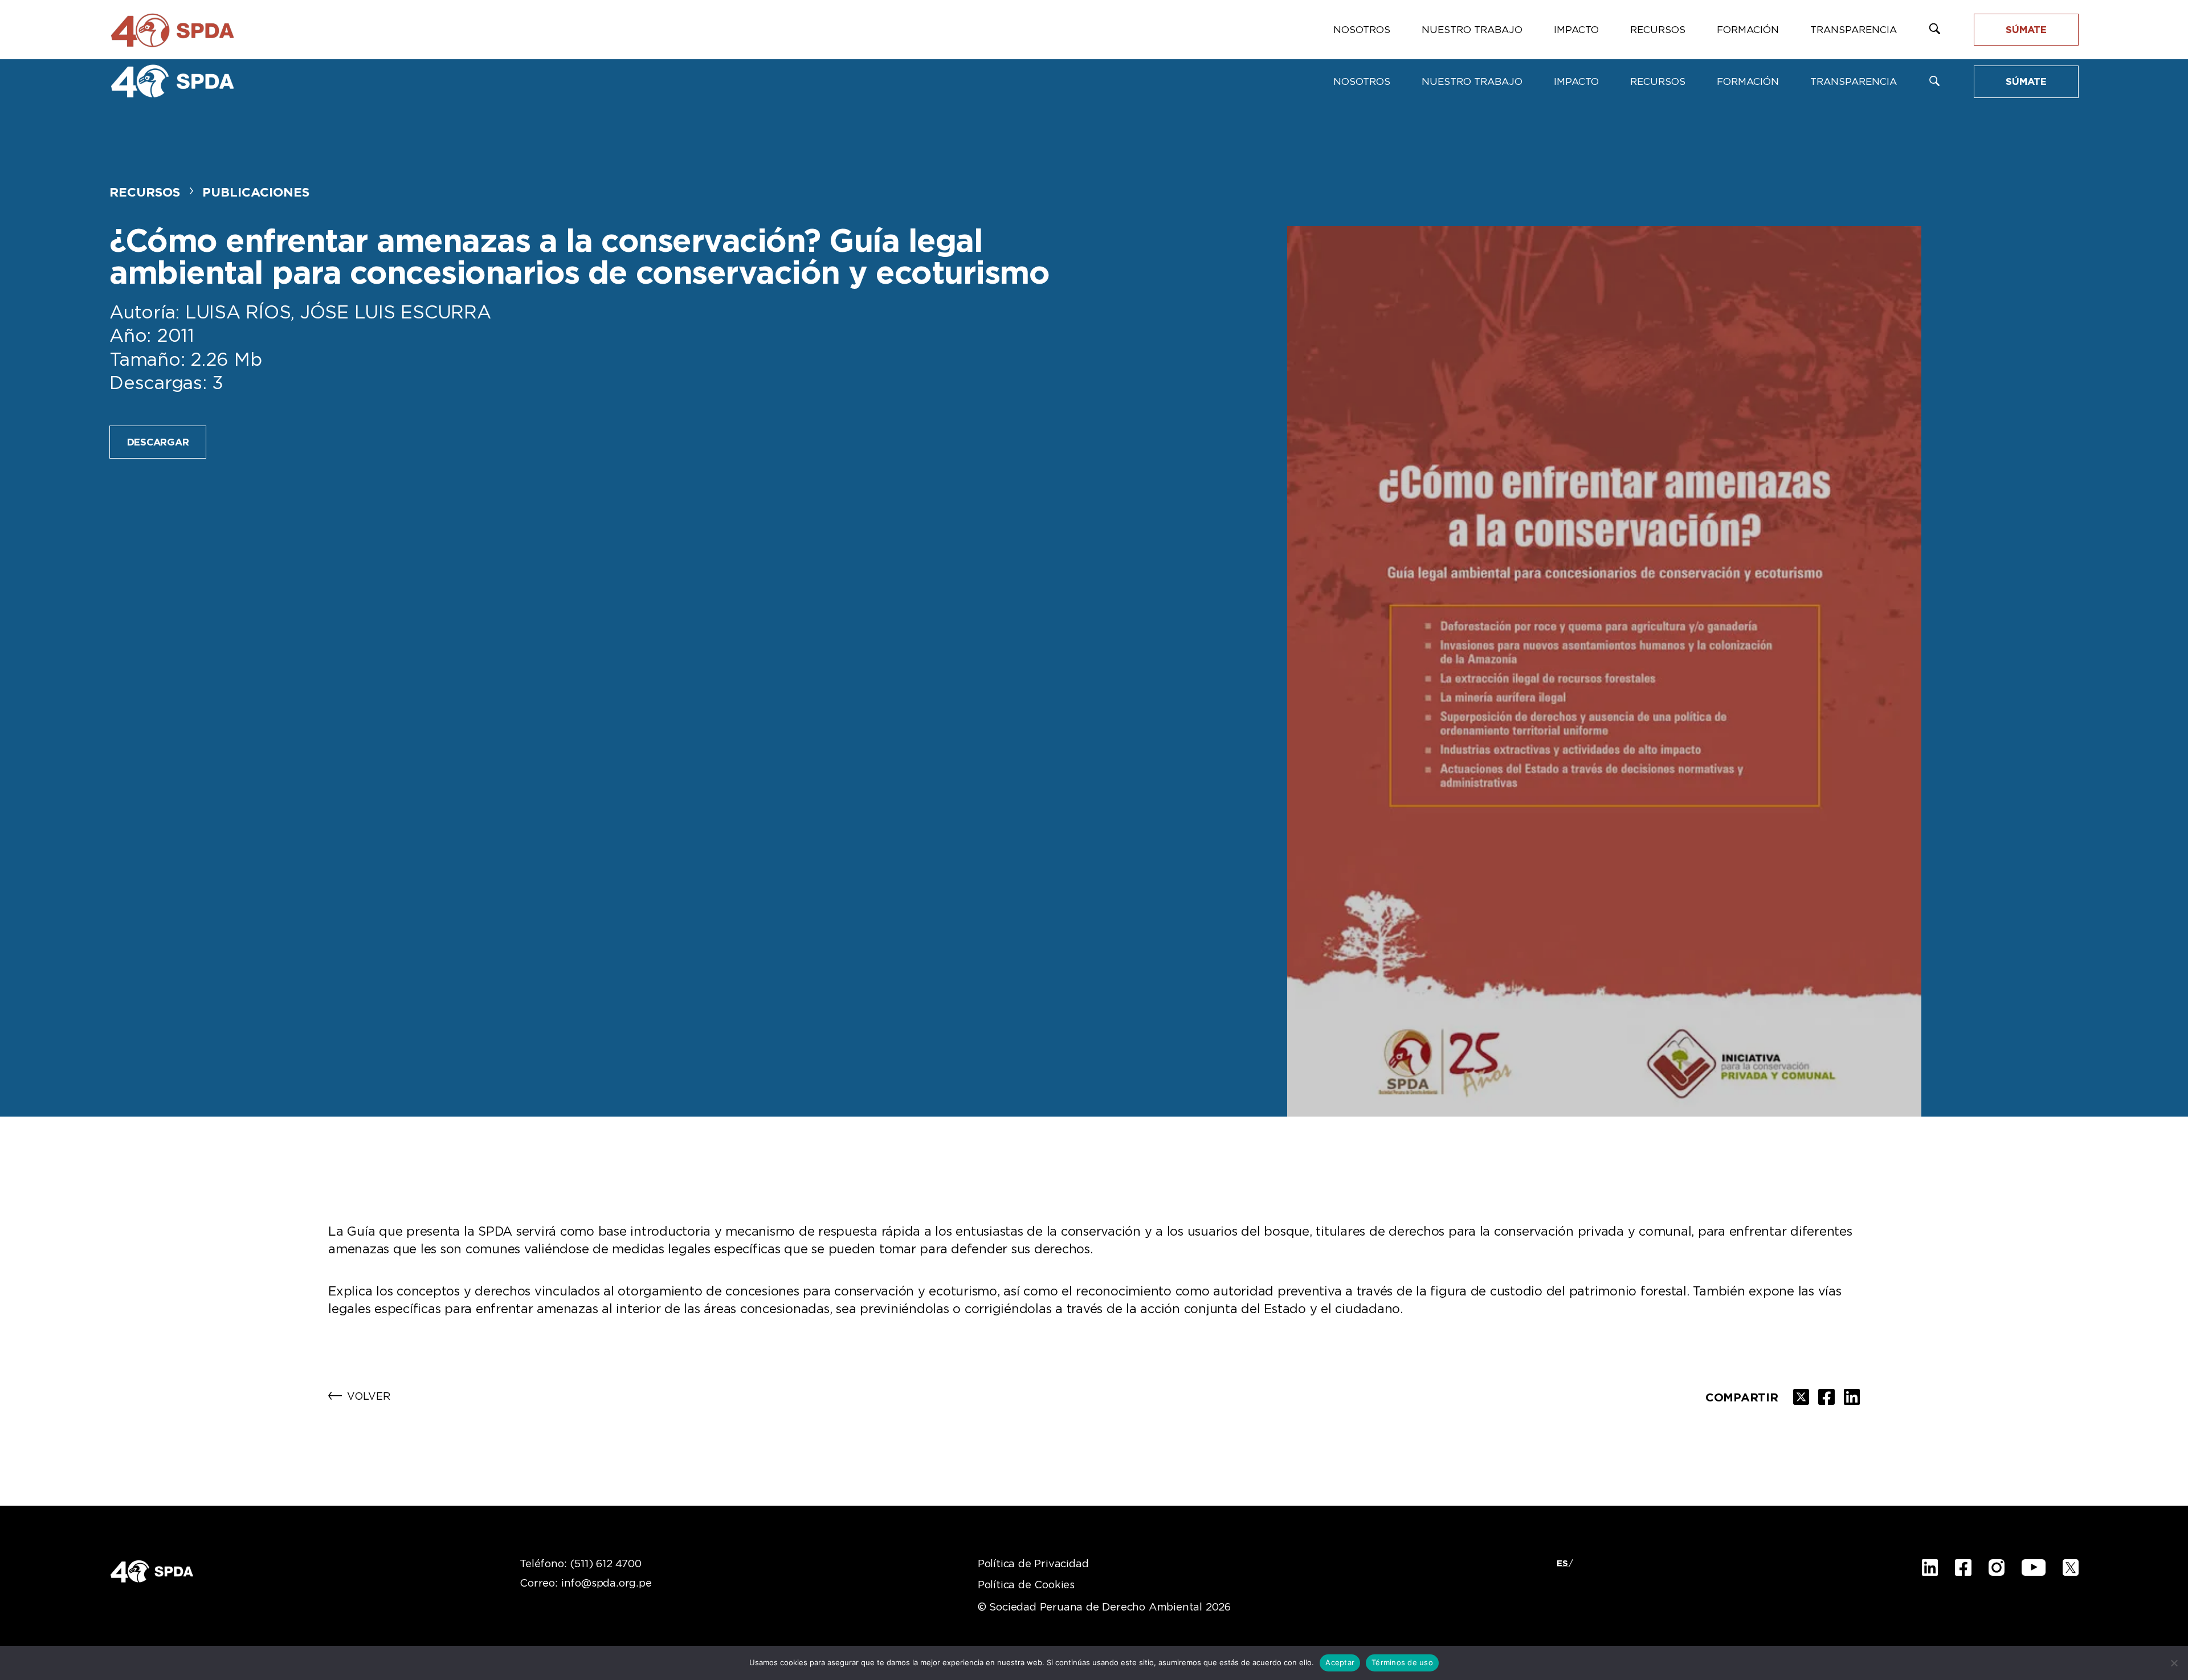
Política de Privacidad (1033, 1564)
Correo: (585, 1584)
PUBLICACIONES (256, 193)
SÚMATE (2026, 82)
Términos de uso (1402, 1662)
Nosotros (1362, 82)
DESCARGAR (158, 442)
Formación (1748, 82)
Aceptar (1340, 1662)
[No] (2174, 1663)
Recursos (1658, 82)
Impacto (1576, 82)
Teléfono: (580, 1564)
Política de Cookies (1026, 1585)
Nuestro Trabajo (1472, 82)
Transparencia (1854, 82)
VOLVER (369, 1397)
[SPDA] (172, 81)
